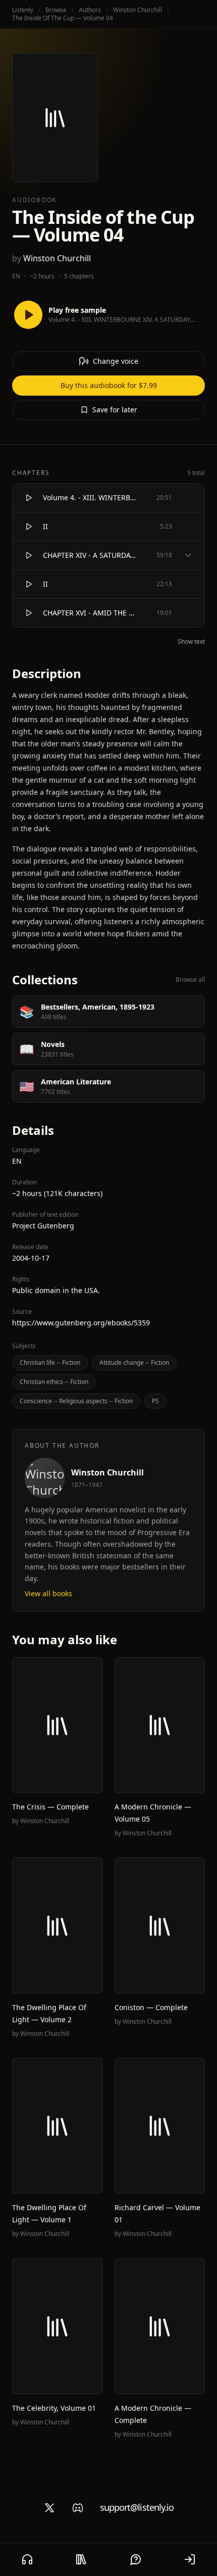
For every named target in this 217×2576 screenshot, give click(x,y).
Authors (90, 10)
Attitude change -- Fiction (134, 1363)
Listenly (23, 10)
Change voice (116, 361)
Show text (191, 642)
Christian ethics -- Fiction (54, 1382)
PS (155, 1401)
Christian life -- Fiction (50, 1363)
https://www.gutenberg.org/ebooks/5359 (81, 1323)
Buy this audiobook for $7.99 (109, 385)
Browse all (190, 980)
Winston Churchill (138, 10)
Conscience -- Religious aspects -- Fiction (76, 1401)
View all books (48, 1593)
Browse (56, 10)
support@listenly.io (137, 2507)
